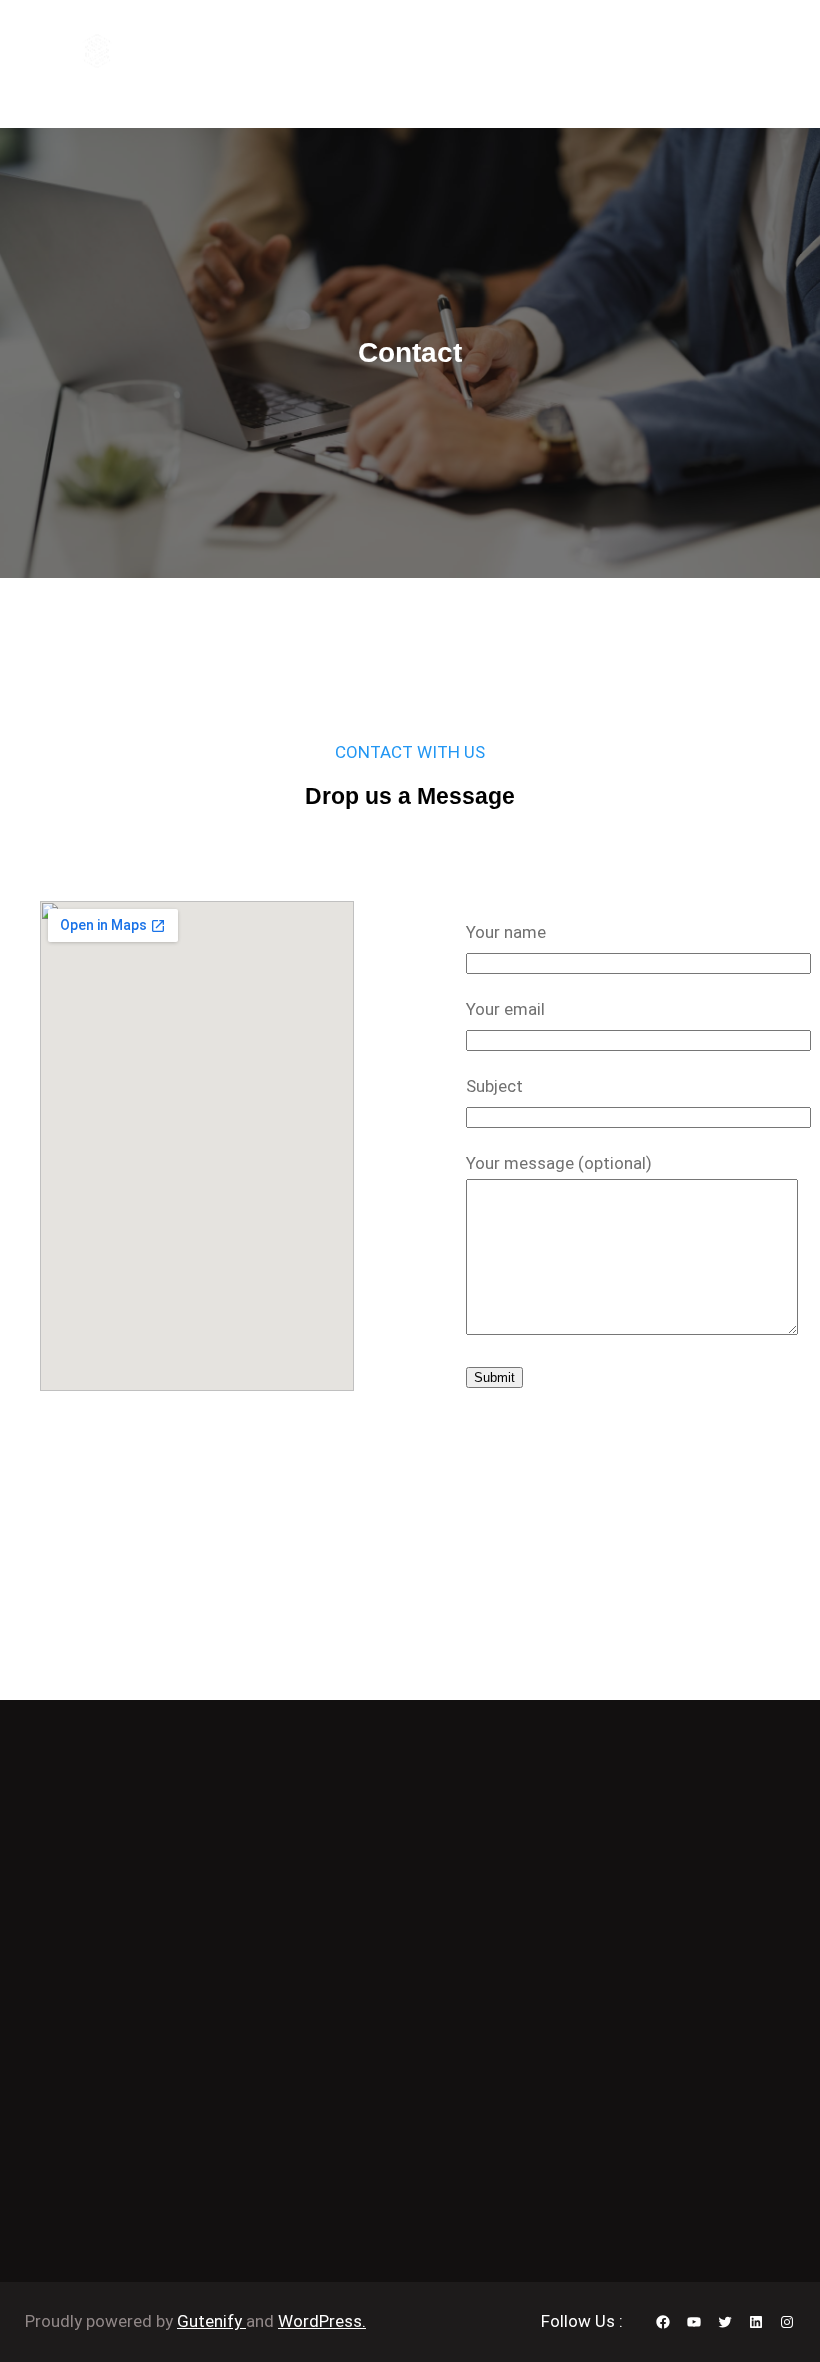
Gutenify (211, 2321)
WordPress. (322, 2321)
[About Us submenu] (489, 51)
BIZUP (161, 50)
